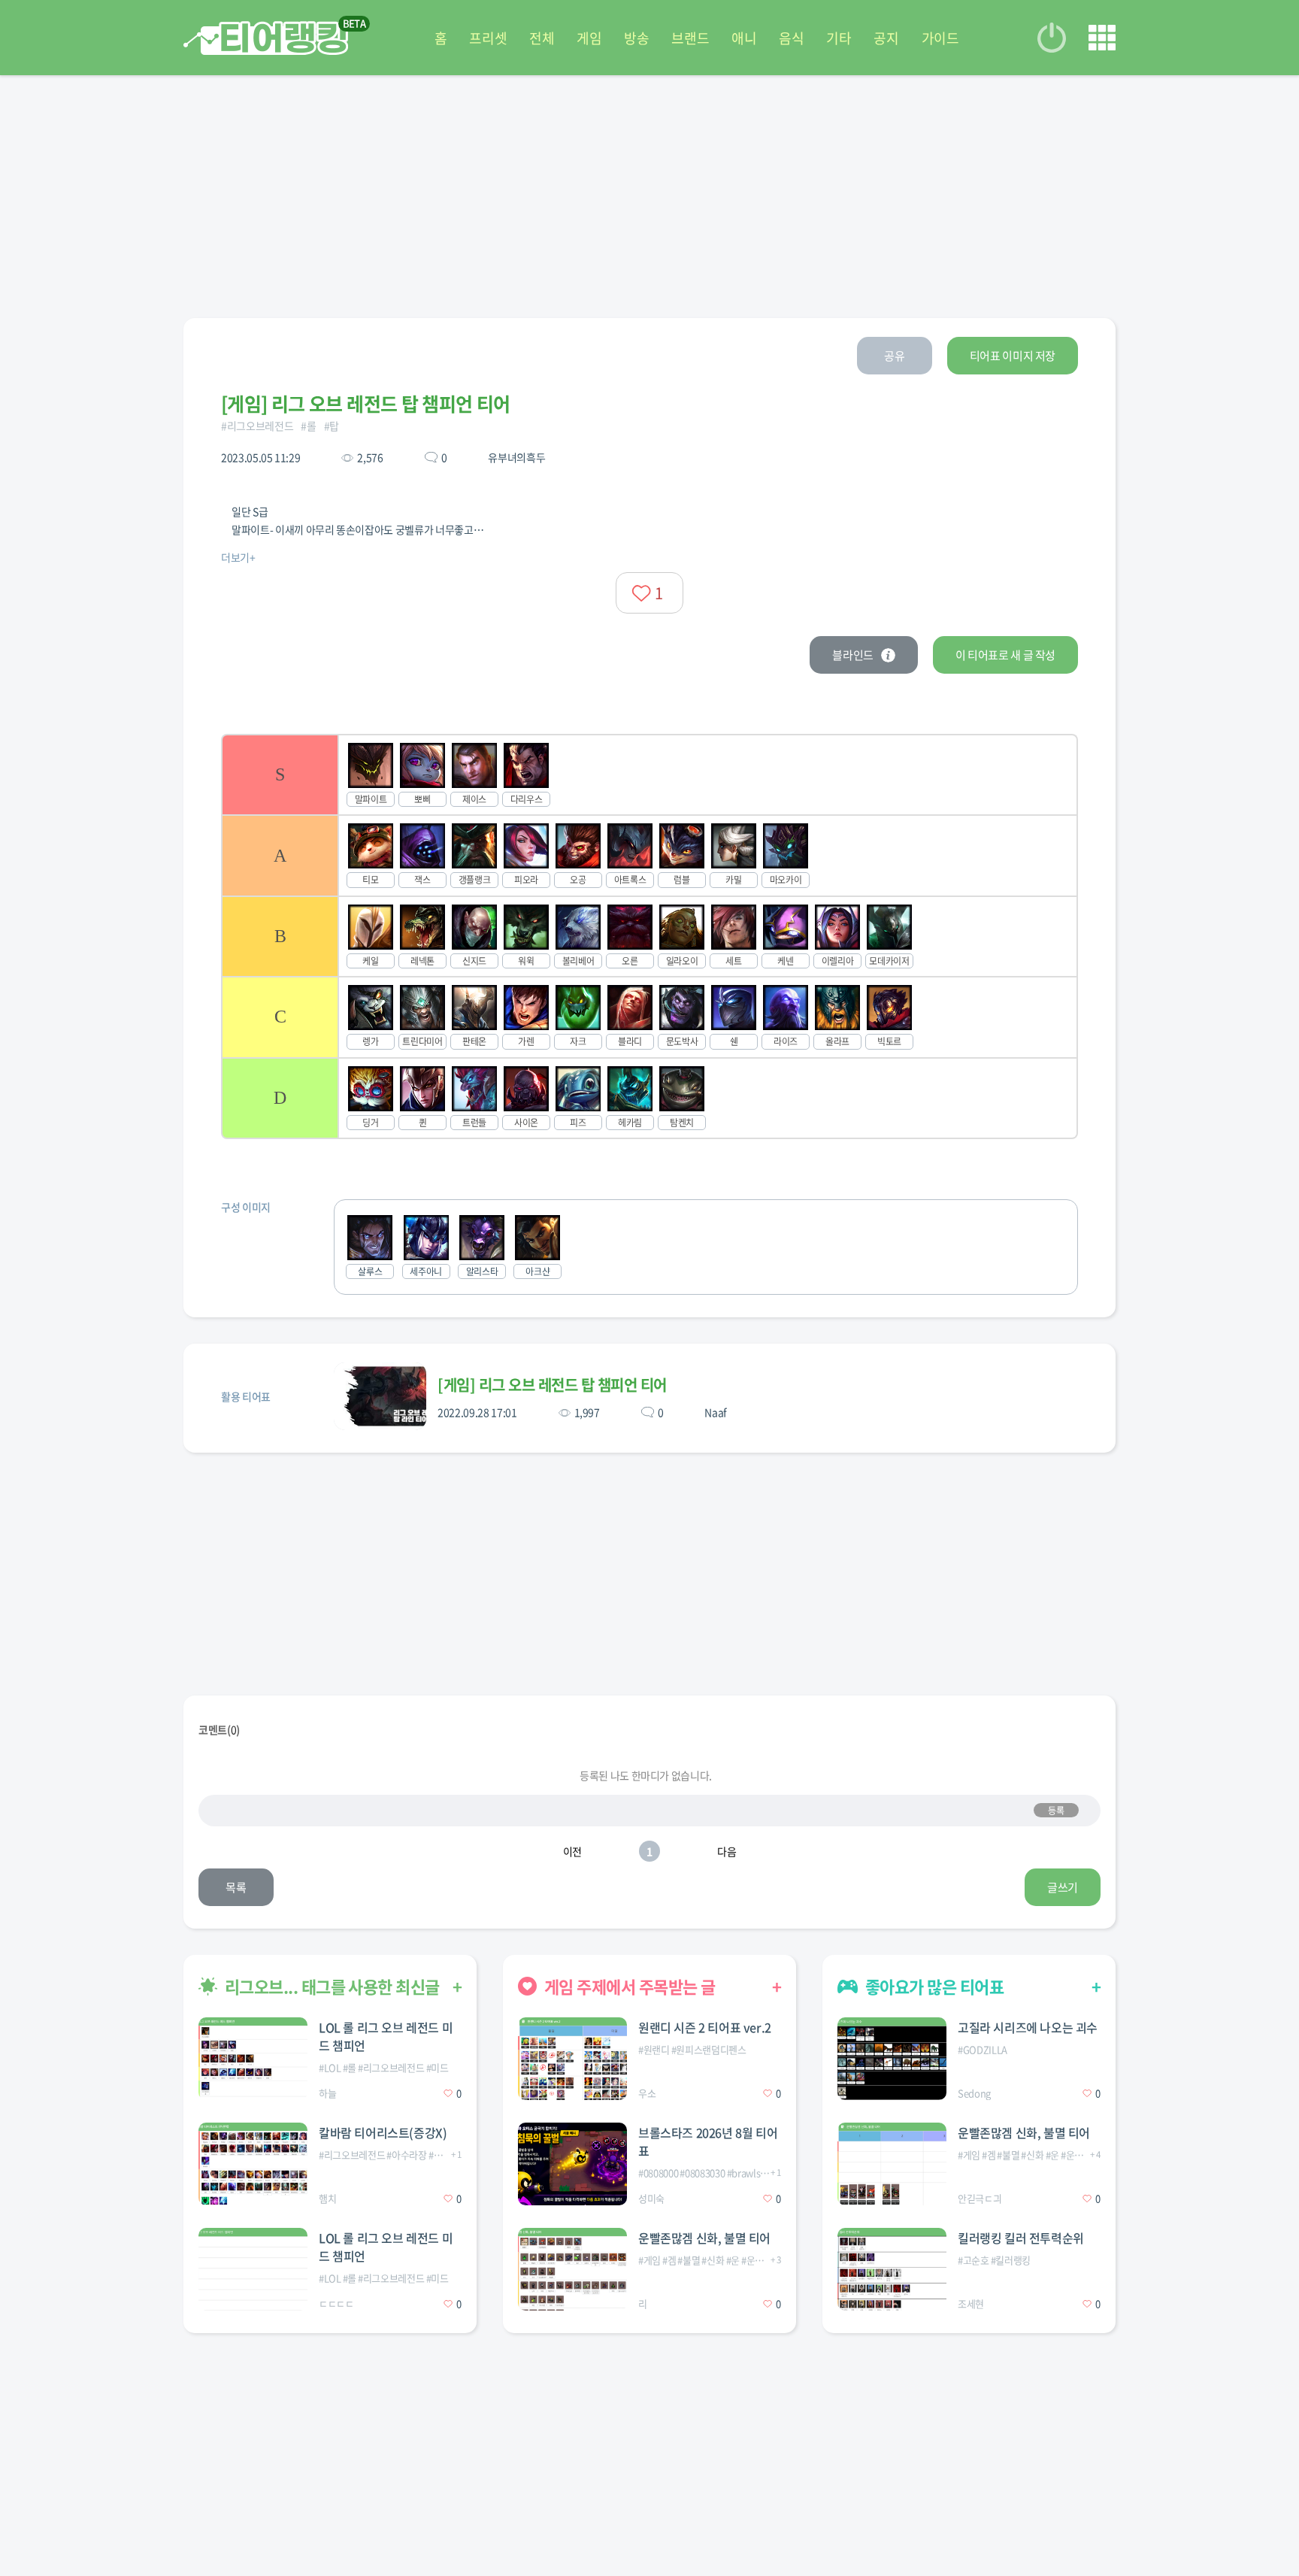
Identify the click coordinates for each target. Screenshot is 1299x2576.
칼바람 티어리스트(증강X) (383, 2132)
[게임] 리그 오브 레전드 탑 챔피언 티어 (552, 1385)
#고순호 (973, 2260)
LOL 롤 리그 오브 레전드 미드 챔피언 (386, 2036)
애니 (744, 38)
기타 (839, 38)
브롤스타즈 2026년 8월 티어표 (708, 2141)
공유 (894, 356)
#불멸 (689, 2260)
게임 (589, 38)
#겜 (669, 2260)
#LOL (330, 2067)
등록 (1056, 1811)
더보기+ (238, 557)
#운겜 (752, 2260)
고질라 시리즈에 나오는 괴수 (1028, 2027)
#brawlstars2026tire (769, 2173)
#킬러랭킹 (1011, 2260)
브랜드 (690, 38)
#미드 (438, 2067)
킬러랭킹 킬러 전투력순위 (1021, 2238)
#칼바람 (444, 2155)
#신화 (713, 2260)
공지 (886, 38)
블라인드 (853, 655)
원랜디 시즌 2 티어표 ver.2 (705, 2027)
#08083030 (702, 2173)
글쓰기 (1063, 1887)
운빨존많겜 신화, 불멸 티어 (704, 2238)
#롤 (308, 426)
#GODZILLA (983, 2049)
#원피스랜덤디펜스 (709, 2049)
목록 (236, 1887)
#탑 (332, 426)
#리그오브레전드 (257, 426)
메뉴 (1102, 38)
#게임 (649, 2260)
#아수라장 (406, 2155)
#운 (733, 2260)
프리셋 (488, 38)
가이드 (940, 38)
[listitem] (649, 774)
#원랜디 (654, 2049)
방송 (636, 38)
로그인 (1052, 38)
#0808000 (658, 2173)
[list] (649, 936)
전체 (542, 38)
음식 (791, 38)
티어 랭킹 (266, 38)
